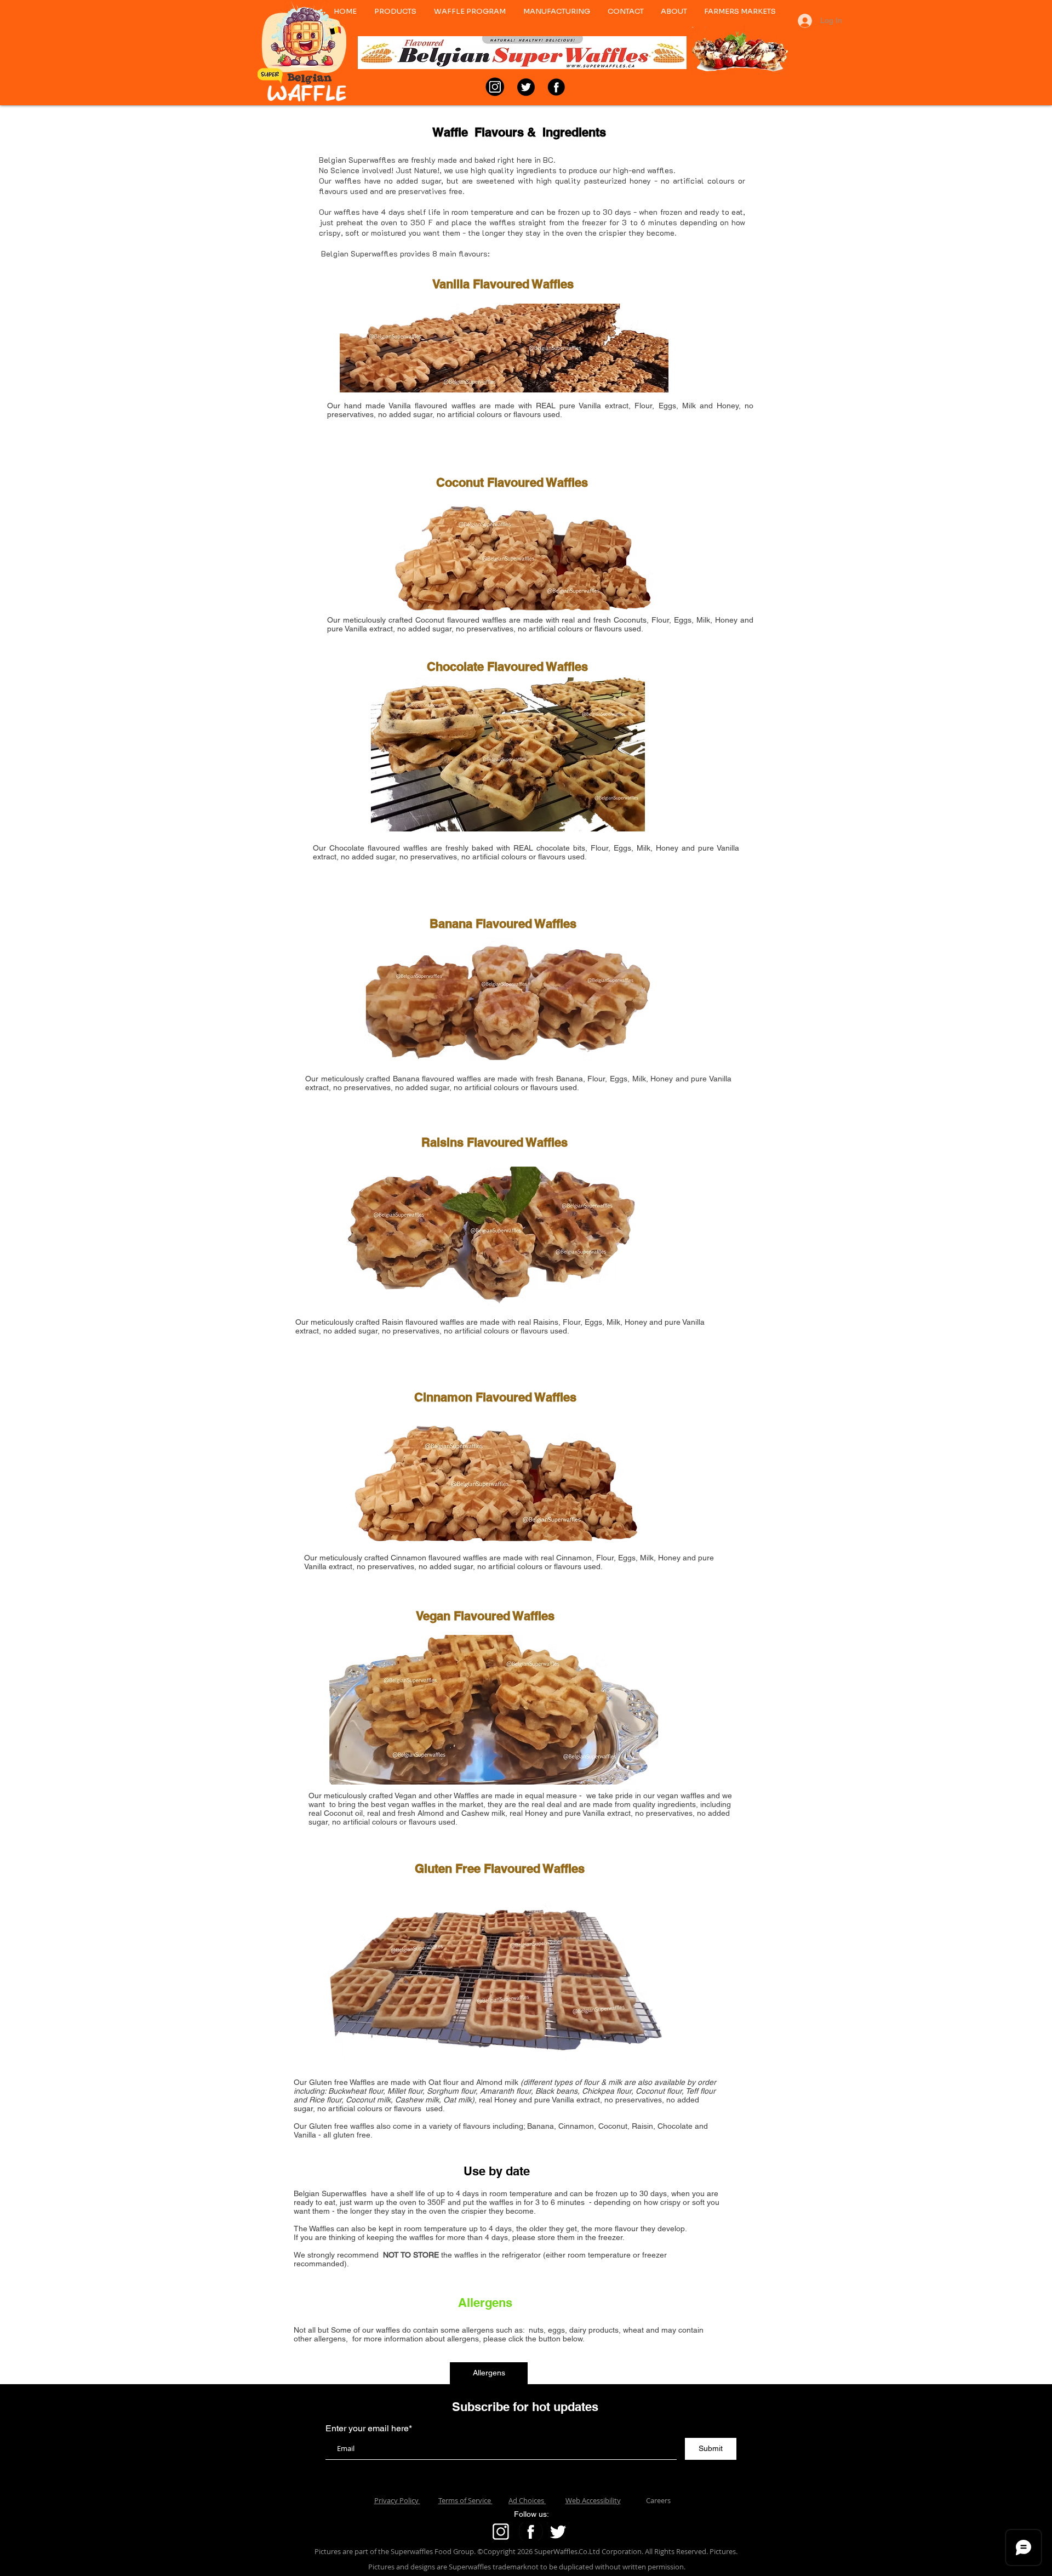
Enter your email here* (369, 2429)
